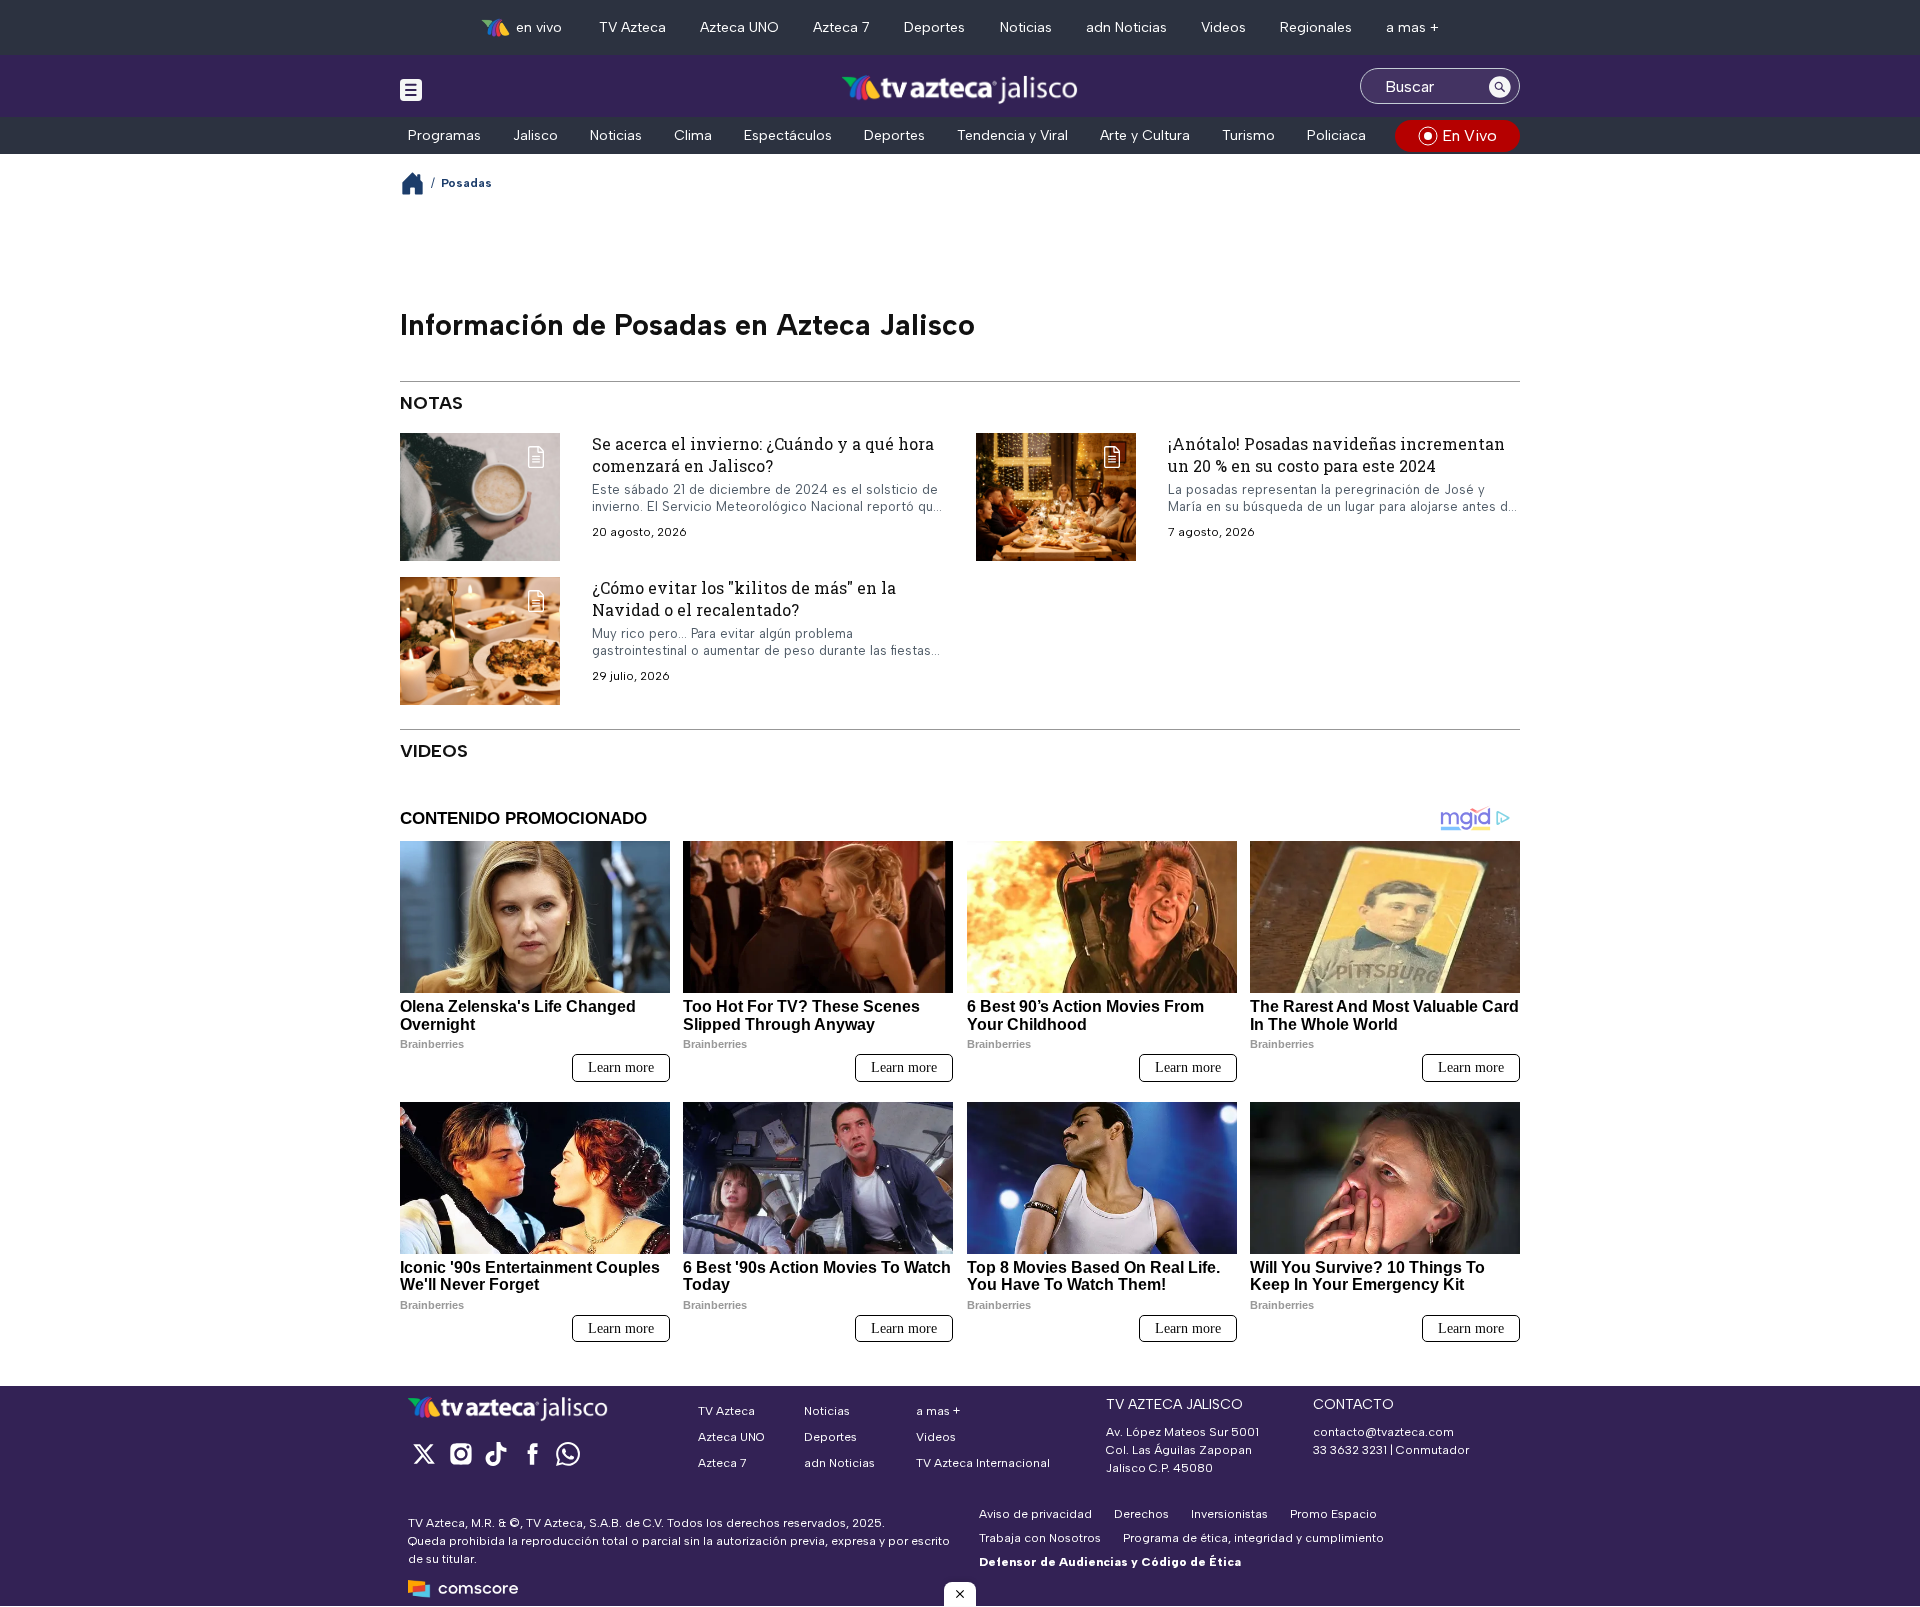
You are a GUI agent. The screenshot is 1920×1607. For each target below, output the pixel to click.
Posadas (466, 183)
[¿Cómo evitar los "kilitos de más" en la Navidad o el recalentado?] (480, 641)
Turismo (1248, 135)
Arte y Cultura (1145, 135)
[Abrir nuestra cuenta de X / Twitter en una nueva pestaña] (424, 1453)
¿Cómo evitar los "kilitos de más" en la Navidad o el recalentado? (744, 598)
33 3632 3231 (1350, 1450)
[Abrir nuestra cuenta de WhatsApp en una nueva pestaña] (568, 1453)
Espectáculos (788, 135)
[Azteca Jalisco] (960, 88)
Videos (1223, 27)
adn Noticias (1126, 27)
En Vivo (1469, 135)
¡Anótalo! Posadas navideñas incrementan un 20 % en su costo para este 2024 (1336, 454)
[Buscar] (1500, 86)
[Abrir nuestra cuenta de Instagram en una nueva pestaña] (460, 1453)
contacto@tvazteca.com (1383, 1432)
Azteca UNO (739, 27)
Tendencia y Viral (1012, 135)
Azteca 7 (841, 27)
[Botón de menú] (411, 89)
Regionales (1316, 27)
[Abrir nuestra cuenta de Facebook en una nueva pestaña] (532, 1453)
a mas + (1412, 27)
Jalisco (535, 135)
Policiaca (1336, 135)
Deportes (934, 27)
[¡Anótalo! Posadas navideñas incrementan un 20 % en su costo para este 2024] (1056, 497)
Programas (444, 135)
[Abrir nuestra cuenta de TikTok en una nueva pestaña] (496, 1453)
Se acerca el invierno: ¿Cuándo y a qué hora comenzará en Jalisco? (763, 454)
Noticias (1026, 27)
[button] (960, 1594)
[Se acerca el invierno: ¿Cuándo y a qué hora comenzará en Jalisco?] (480, 497)
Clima (693, 135)
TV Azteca (632, 27)
